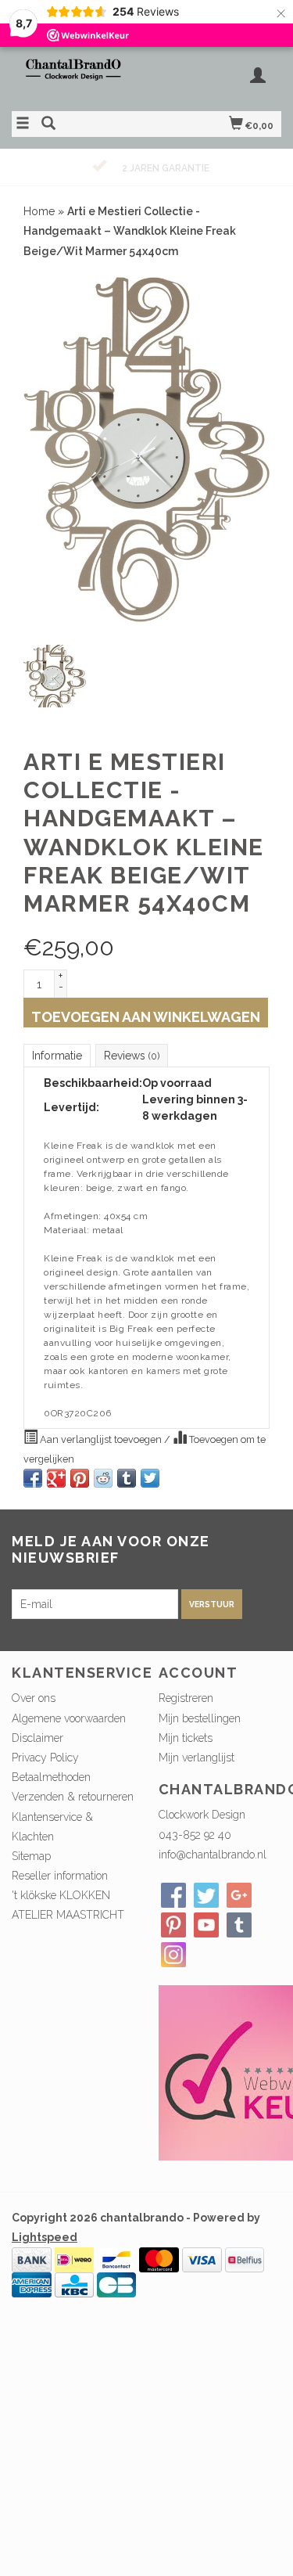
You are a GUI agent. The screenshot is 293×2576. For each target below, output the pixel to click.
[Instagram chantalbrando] (173, 1955)
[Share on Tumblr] (127, 1478)
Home (39, 211)
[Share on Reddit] (103, 1478)
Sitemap (31, 1856)
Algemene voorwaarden (69, 1718)
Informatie (57, 1056)
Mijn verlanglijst (197, 1758)
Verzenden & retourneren (73, 1797)
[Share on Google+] (56, 1478)
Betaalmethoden (51, 1777)
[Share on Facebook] (33, 1478)
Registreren (186, 1698)
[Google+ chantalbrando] (239, 1895)
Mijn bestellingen (200, 1718)
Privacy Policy (45, 1758)
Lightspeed (45, 2237)
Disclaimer (38, 1738)
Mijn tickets (186, 1738)
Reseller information (60, 1876)
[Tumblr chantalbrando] (239, 1925)
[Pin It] (80, 1478)
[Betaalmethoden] (32, 2259)
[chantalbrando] (79, 77)
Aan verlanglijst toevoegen (101, 1439)
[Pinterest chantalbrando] (173, 1925)
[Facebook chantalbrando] (173, 1895)
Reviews (132, 1056)
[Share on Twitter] (150, 1478)
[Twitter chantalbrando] (206, 1895)
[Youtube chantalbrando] (206, 1925)
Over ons (34, 1698)
